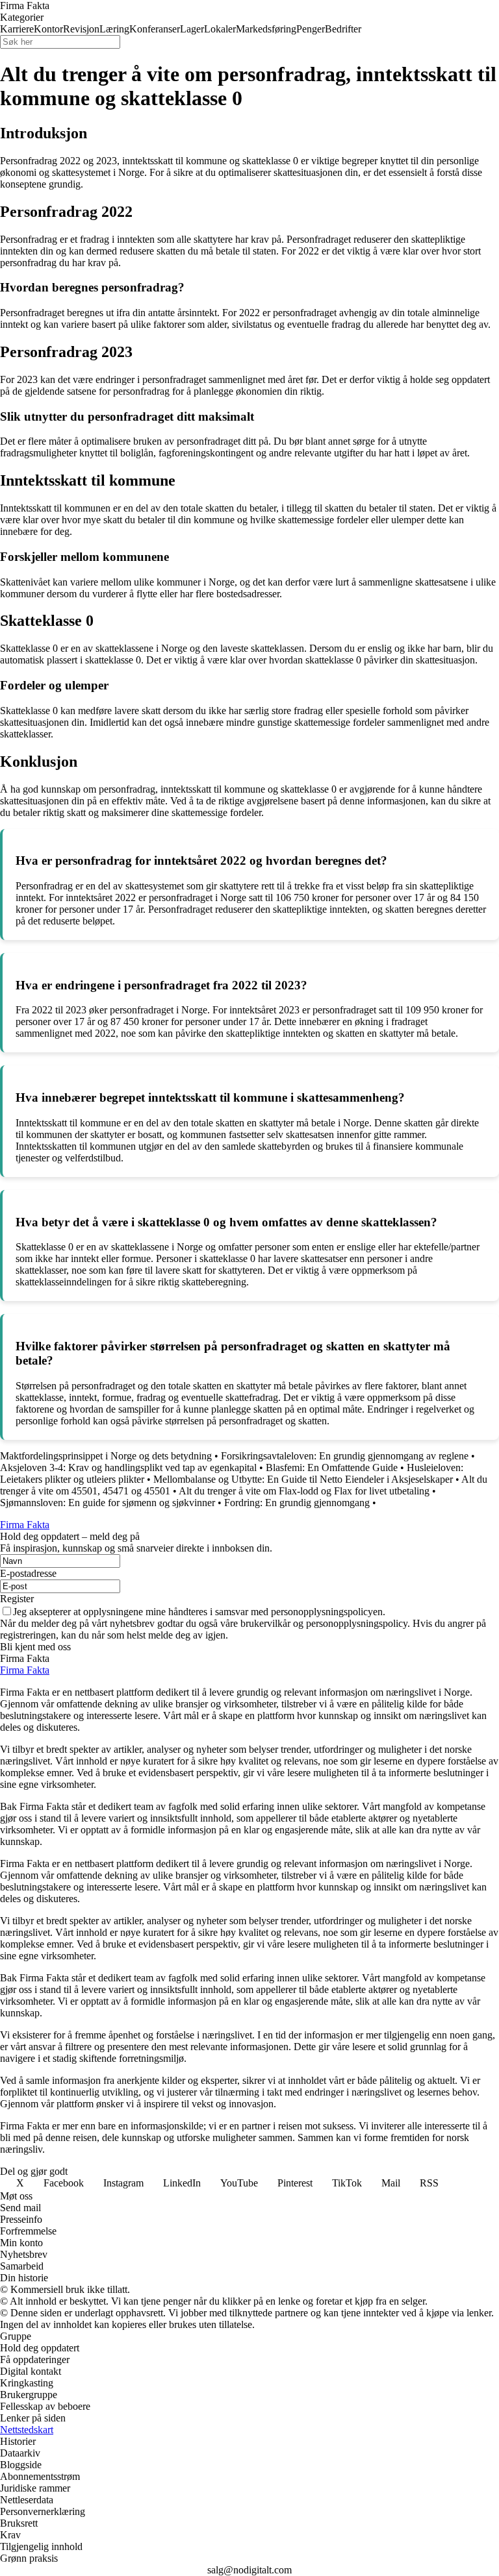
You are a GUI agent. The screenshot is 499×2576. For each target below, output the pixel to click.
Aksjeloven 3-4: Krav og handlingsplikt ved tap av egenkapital (128, 1468)
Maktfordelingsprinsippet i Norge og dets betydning (106, 1456)
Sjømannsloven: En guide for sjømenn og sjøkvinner (108, 1503)
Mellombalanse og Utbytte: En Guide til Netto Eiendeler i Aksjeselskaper (303, 1479)
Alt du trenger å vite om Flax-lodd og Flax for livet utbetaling (304, 1491)
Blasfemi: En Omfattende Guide (332, 1468)
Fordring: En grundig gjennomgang (297, 1503)
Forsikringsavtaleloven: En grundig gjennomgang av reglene (345, 1456)
